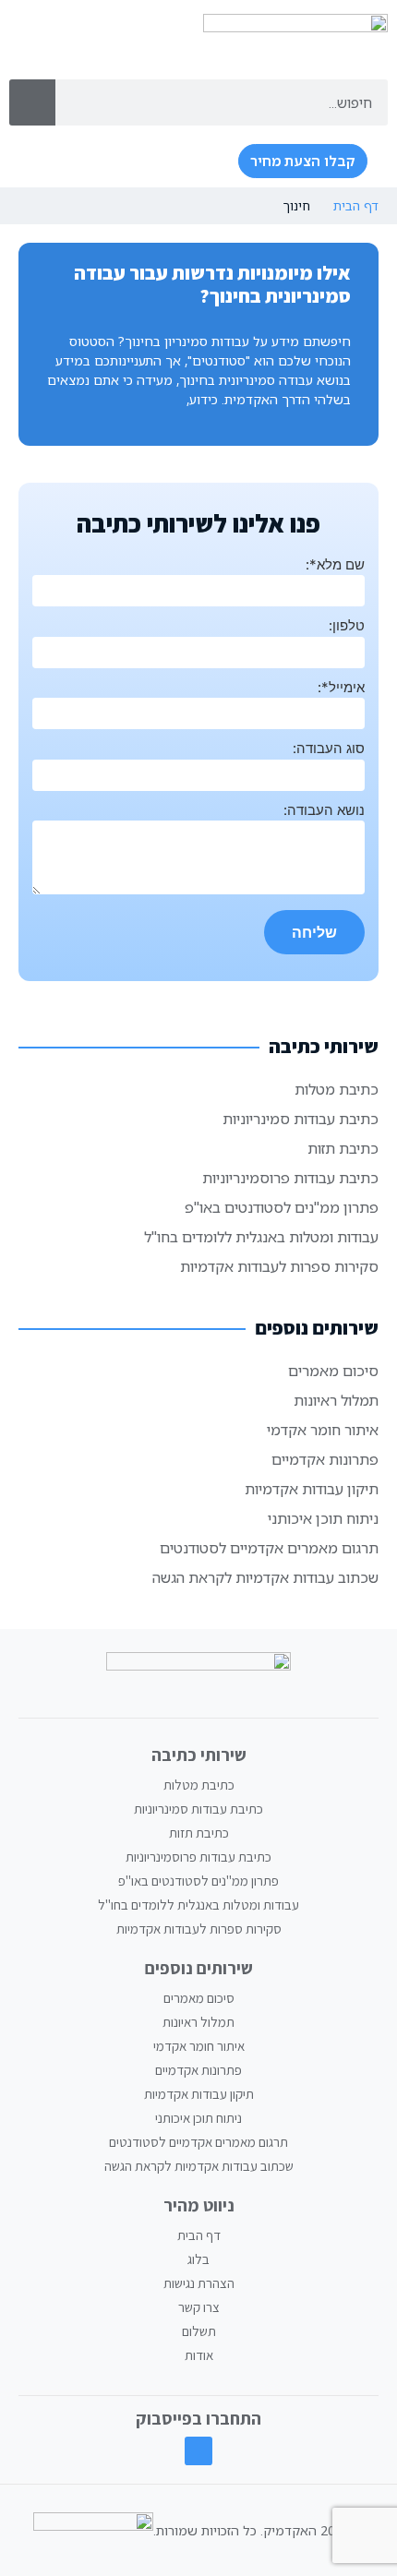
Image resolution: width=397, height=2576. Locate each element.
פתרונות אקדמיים (325, 1459)
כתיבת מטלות (337, 1089)
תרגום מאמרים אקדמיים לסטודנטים (269, 1548)
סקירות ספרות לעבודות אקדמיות (279, 1266)
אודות (199, 2355)
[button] (201, 162)
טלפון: (347, 625)
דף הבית (356, 205)
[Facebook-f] (199, 2451)
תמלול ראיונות (336, 1400)
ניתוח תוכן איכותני (323, 1518)
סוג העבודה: (329, 748)
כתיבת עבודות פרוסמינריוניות (290, 1178)
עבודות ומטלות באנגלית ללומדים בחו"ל (261, 1237)
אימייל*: (341, 687)
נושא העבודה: (324, 810)
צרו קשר (199, 2307)
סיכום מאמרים (333, 1371)
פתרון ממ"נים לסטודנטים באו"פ (282, 1207)
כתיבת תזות (343, 1148)
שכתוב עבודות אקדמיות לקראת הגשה (265, 1577)
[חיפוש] (32, 102)
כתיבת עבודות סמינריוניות (301, 1119)
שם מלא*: (335, 564)
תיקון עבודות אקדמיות (312, 1489)
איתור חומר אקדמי (323, 1430)
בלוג (198, 2259)
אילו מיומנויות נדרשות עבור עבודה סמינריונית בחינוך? (212, 284)
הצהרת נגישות (199, 2283)
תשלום (199, 2331)
